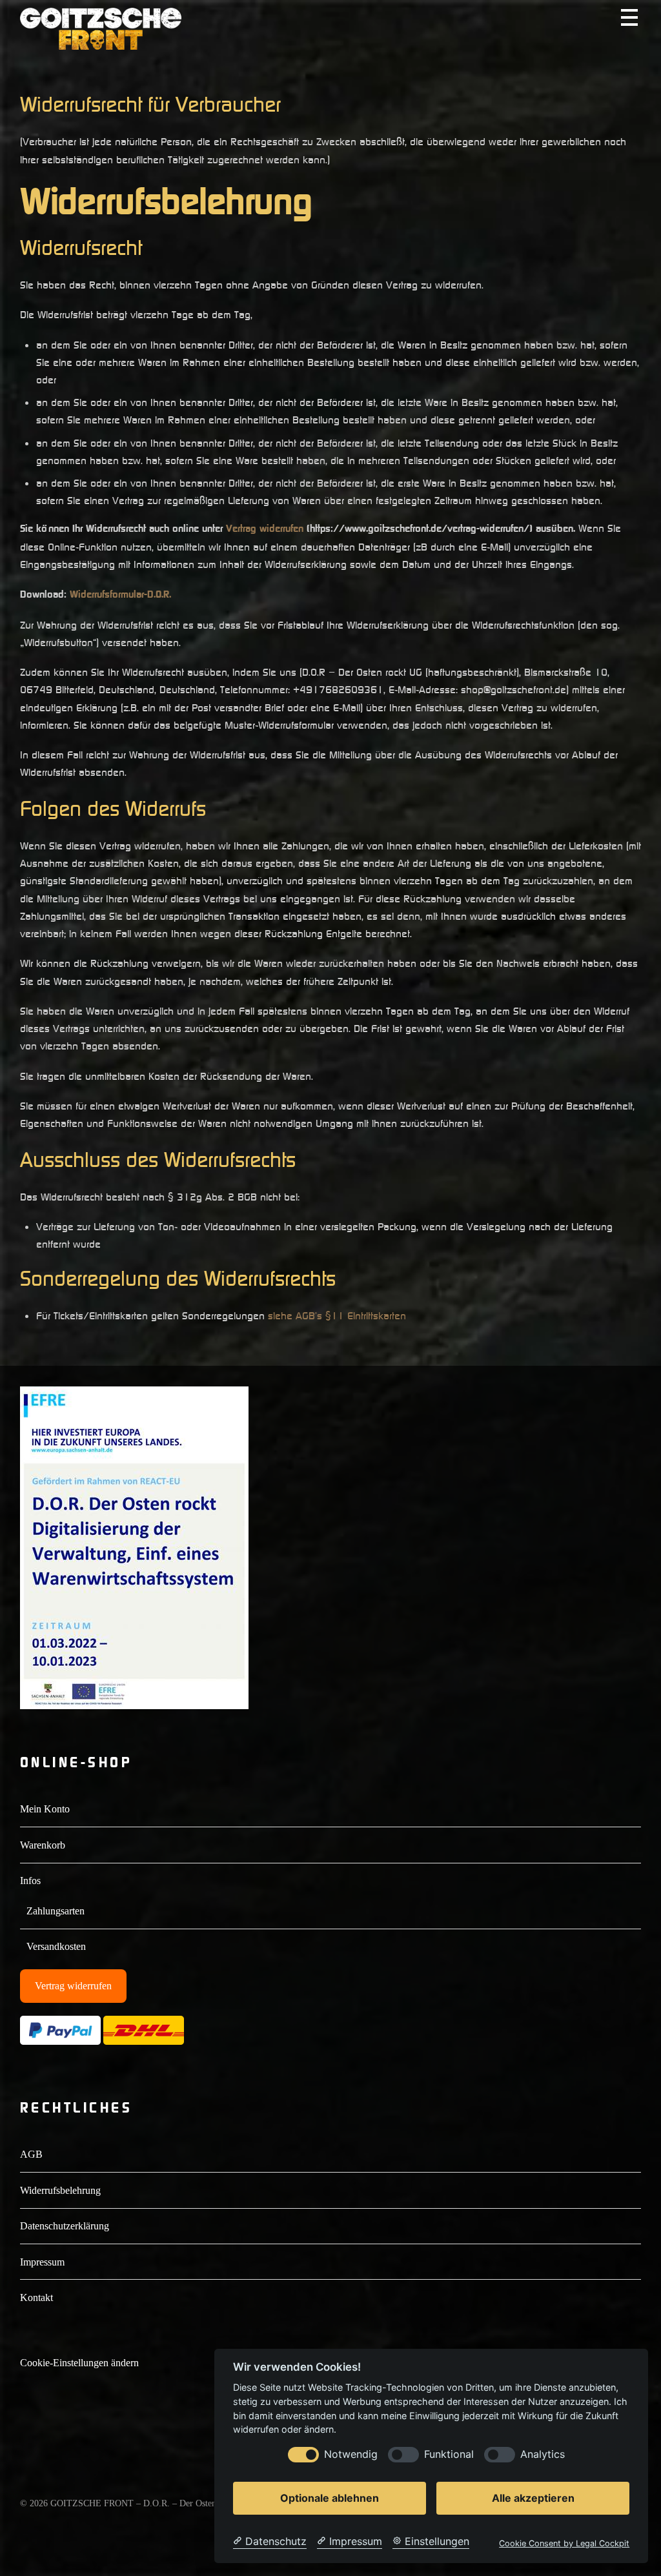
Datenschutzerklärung (65, 2226)
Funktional (449, 2454)
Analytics (543, 2454)
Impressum (42, 2262)
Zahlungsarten (56, 1911)
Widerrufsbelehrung (60, 2190)
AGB (31, 2154)
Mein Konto (45, 1809)
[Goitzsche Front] (101, 44)
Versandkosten (56, 1946)
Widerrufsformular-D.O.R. (120, 594)
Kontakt (36, 2297)
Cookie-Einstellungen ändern (79, 2363)
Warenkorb (43, 1845)
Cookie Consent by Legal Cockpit (564, 2543)
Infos (30, 1881)
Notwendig (351, 2454)
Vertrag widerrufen (265, 529)
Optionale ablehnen (330, 2498)
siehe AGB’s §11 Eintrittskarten (337, 1315)
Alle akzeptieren (533, 2498)
